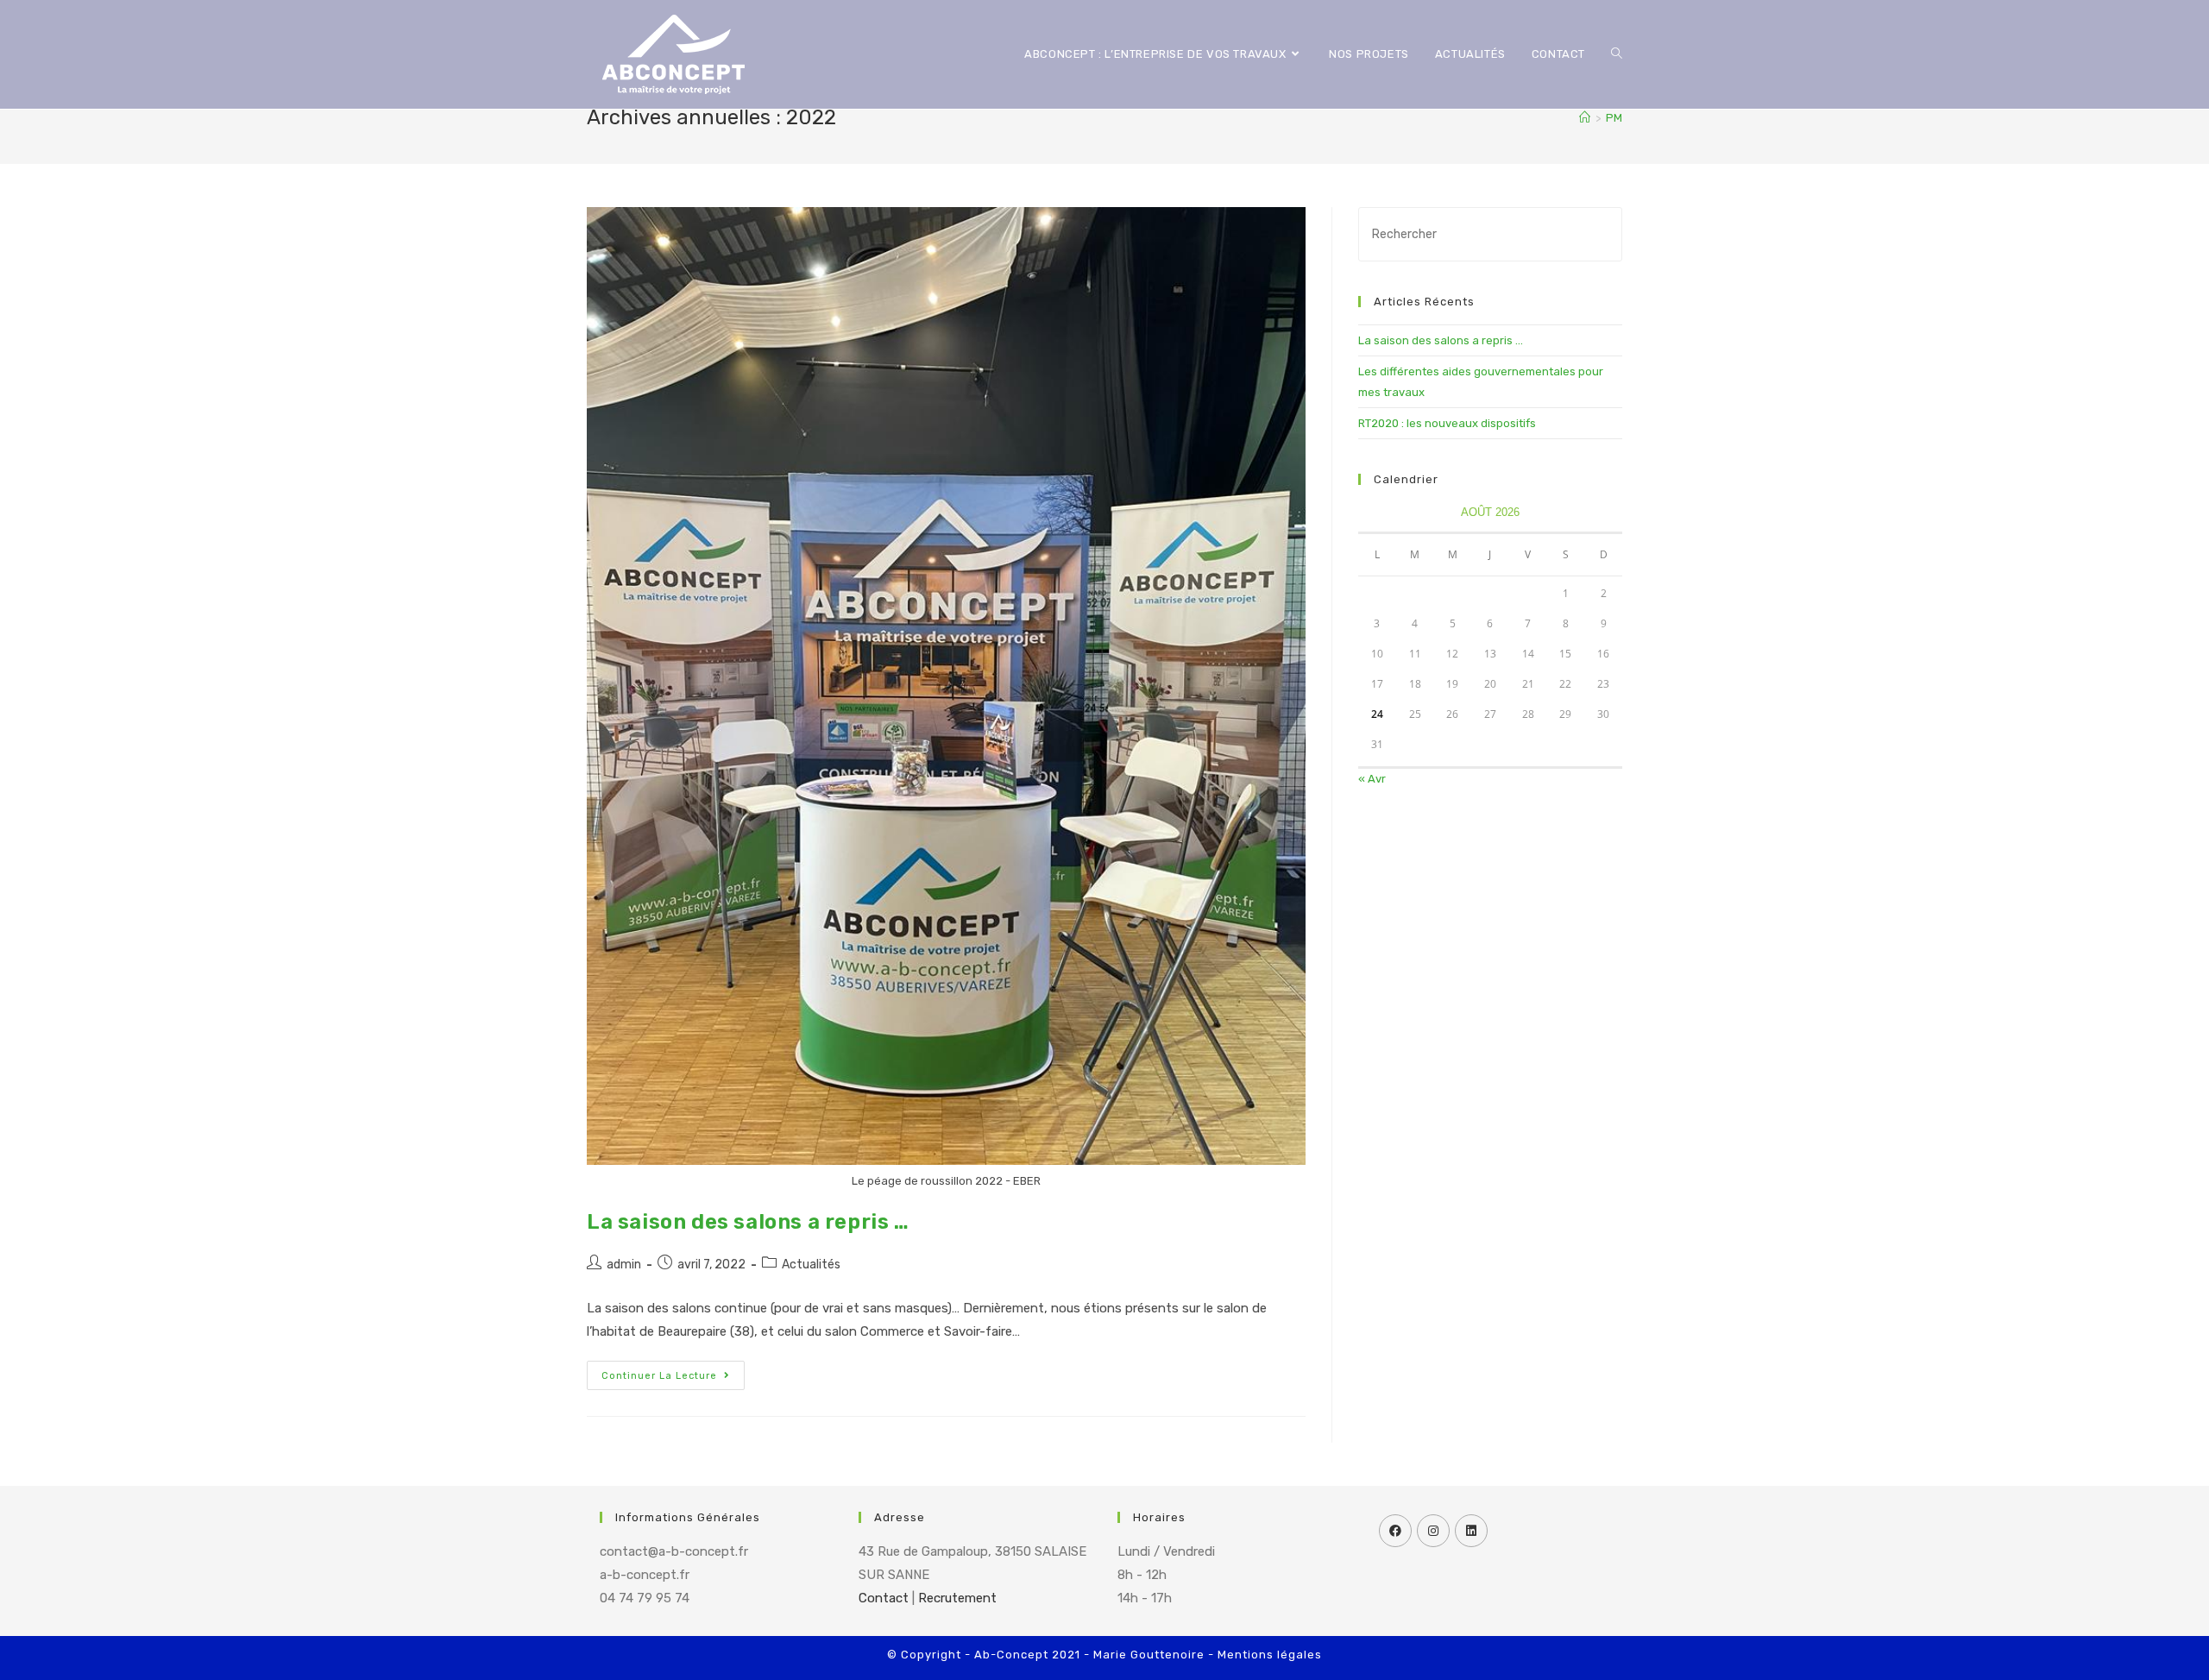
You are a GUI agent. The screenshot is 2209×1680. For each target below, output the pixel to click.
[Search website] (1617, 54)
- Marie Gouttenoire (1144, 1655)
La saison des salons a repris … (748, 1222)
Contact (884, 1598)
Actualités (811, 1265)
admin (624, 1265)
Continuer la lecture (659, 1376)
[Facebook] (1395, 1531)
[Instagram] (1433, 1531)
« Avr (1372, 779)
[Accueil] (1585, 118)
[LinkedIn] (1471, 1531)
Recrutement (957, 1598)
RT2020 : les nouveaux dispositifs (1447, 423)
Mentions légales (1270, 1655)
